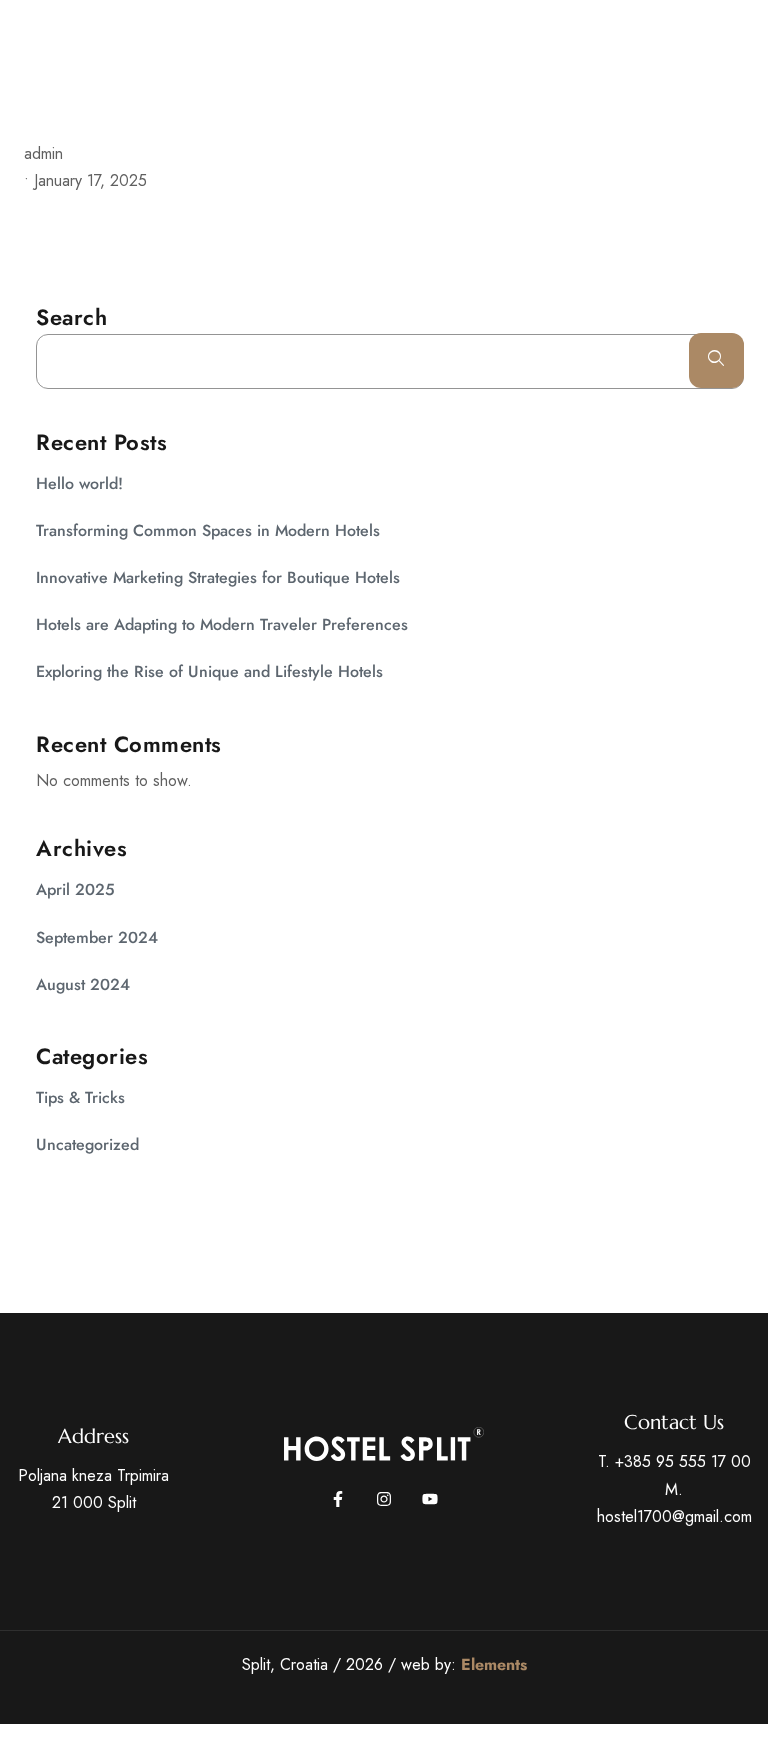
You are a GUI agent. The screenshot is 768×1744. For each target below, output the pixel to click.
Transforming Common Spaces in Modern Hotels (208, 530)
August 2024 (83, 984)
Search (71, 317)
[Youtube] (430, 1499)
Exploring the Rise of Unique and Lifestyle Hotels (209, 671)
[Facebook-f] (338, 1499)
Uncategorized (87, 1144)
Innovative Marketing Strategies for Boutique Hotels (218, 577)
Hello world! (79, 483)
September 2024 (97, 937)
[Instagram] (384, 1499)
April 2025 (75, 889)
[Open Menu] (758, 59)
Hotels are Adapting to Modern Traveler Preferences (222, 624)
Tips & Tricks (80, 1097)
